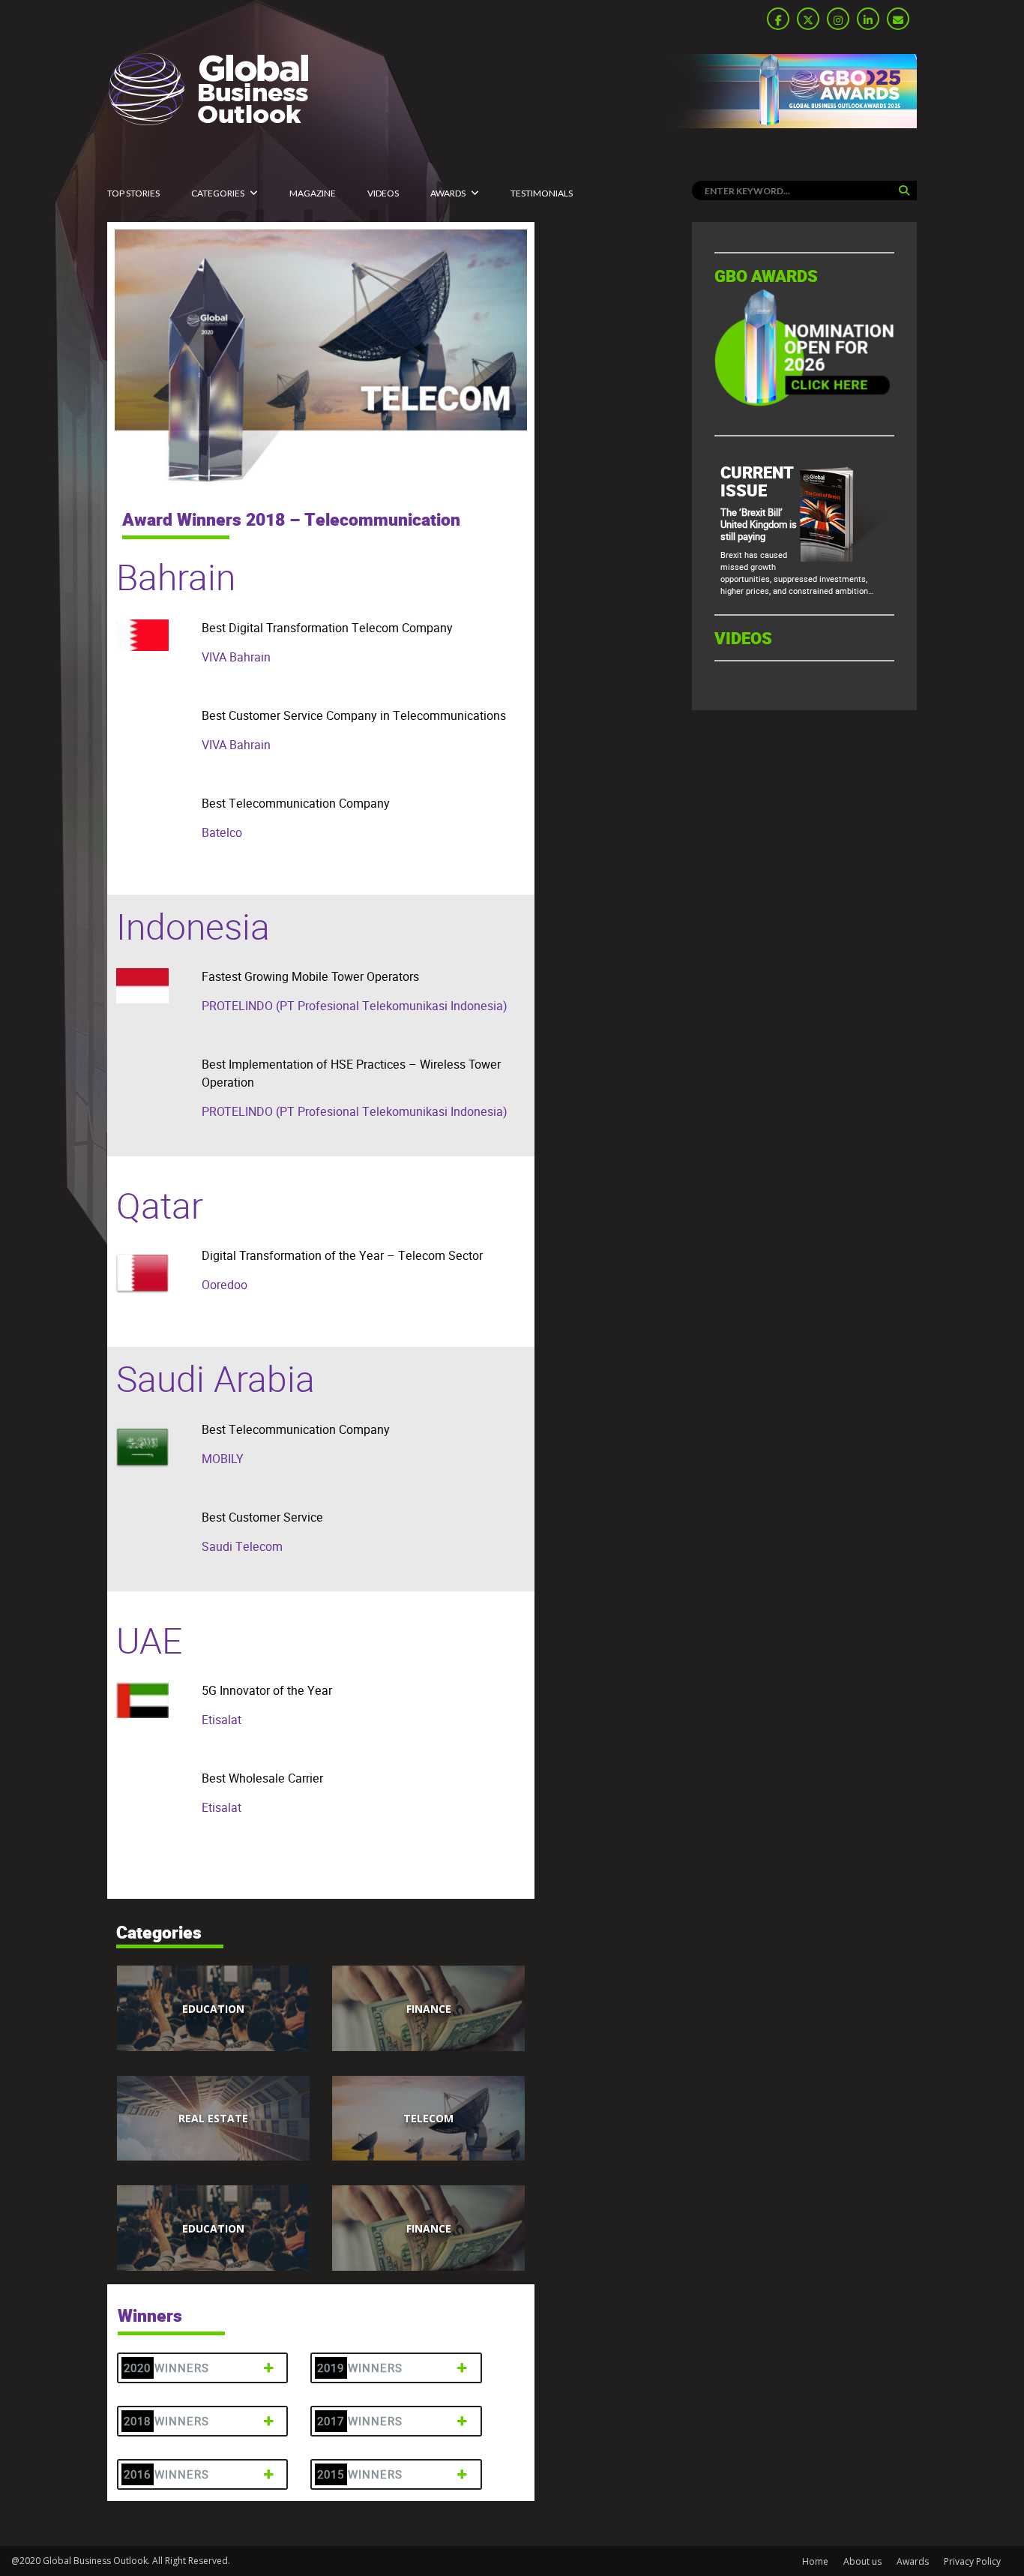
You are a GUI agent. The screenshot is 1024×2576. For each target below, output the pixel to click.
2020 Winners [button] (166, 2368)
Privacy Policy (972, 2561)
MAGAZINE (313, 193)
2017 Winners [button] (360, 2421)
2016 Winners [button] (166, 2474)
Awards (448, 193)
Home (815, 2561)
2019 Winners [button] (360, 2368)
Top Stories (133, 193)
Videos (383, 193)
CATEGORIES (218, 193)
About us (862, 2561)
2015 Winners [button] (360, 2474)
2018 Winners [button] (166, 2421)
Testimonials (542, 193)
